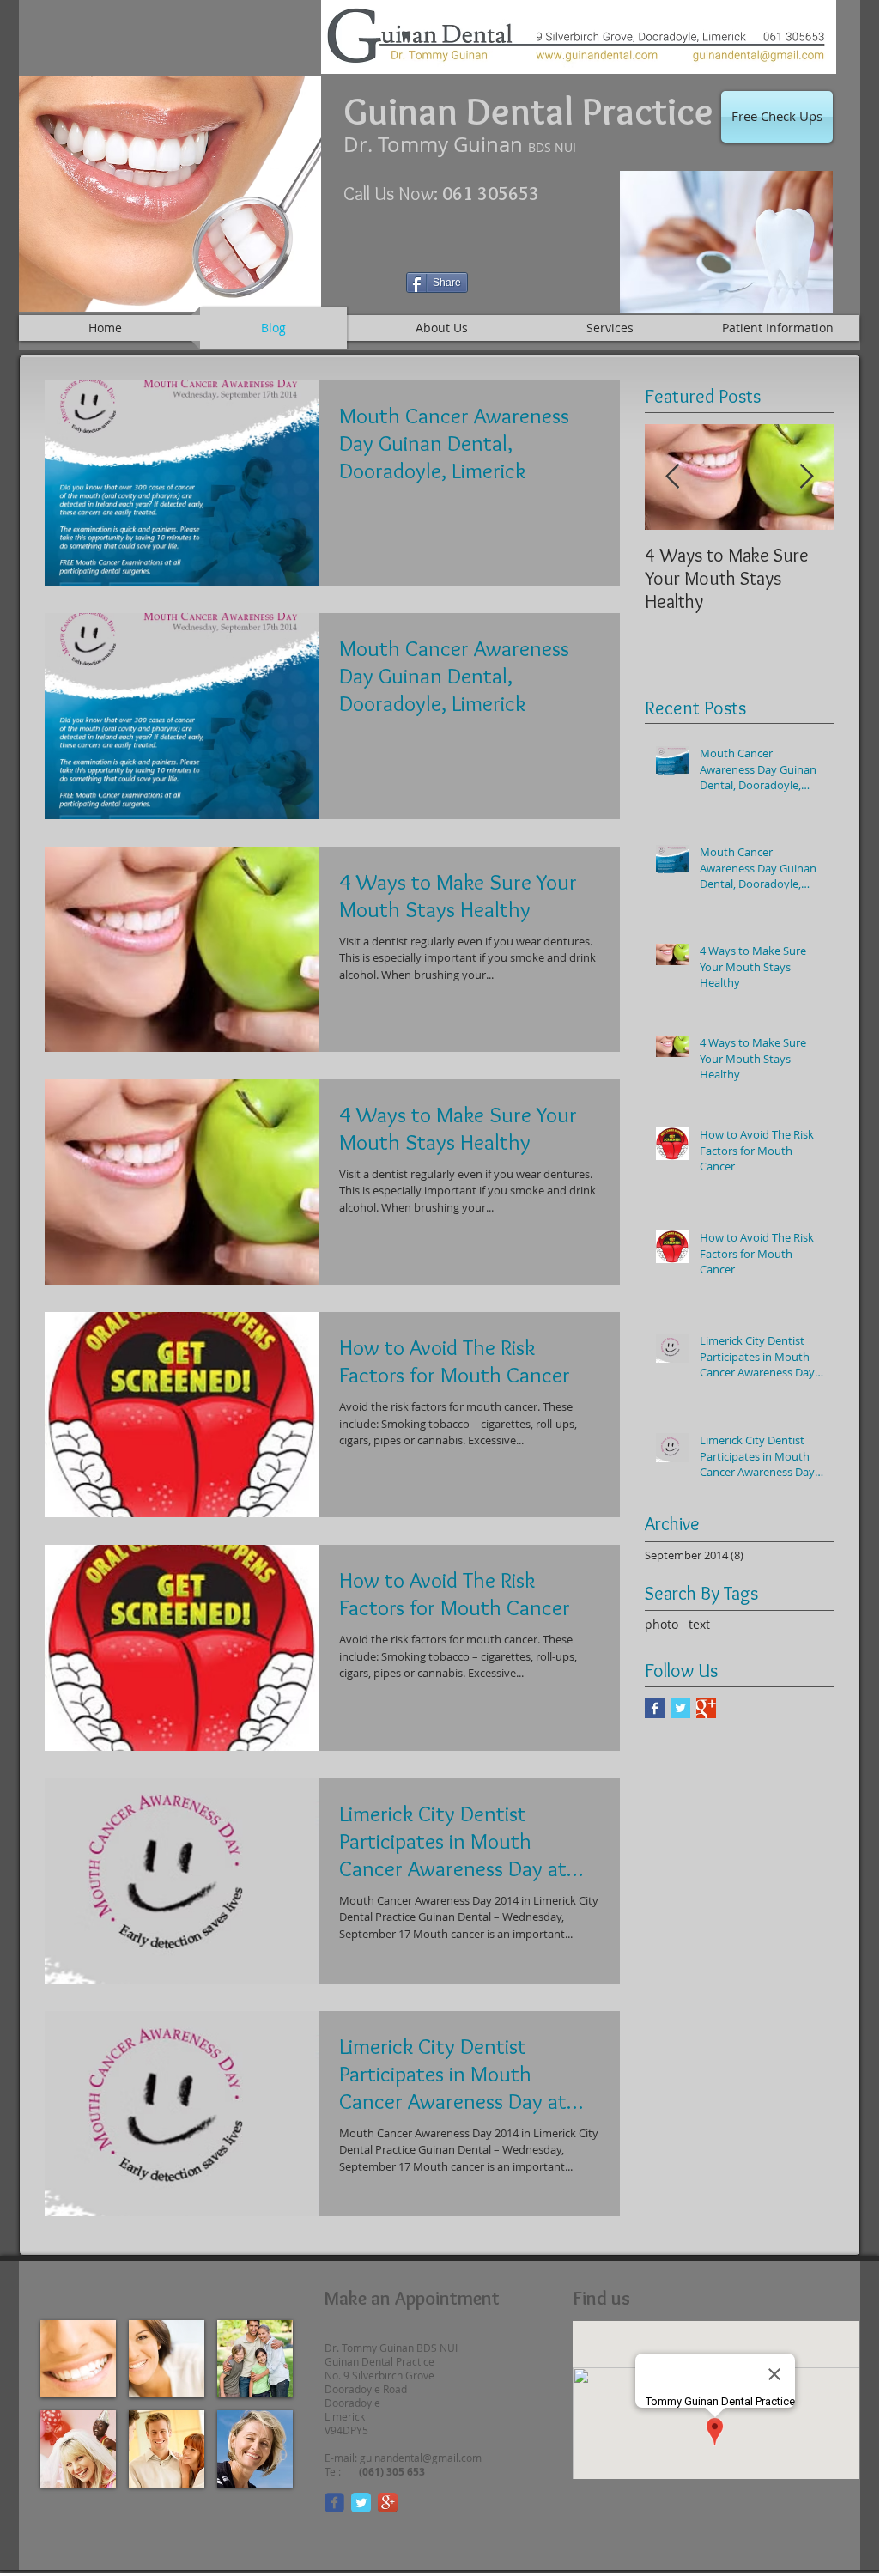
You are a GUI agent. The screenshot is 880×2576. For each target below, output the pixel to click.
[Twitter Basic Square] (680, 1708)
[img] (78, 2359)
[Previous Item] (672, 477)
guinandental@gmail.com (421, 2458)
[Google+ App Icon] (388, 2503)
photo (662, 1624)
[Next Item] (806, 477)
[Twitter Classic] (361, 2503)
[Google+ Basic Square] (706, 1708)
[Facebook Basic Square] (655, 1708)
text (699, 1624)
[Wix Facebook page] (334, 2503)
